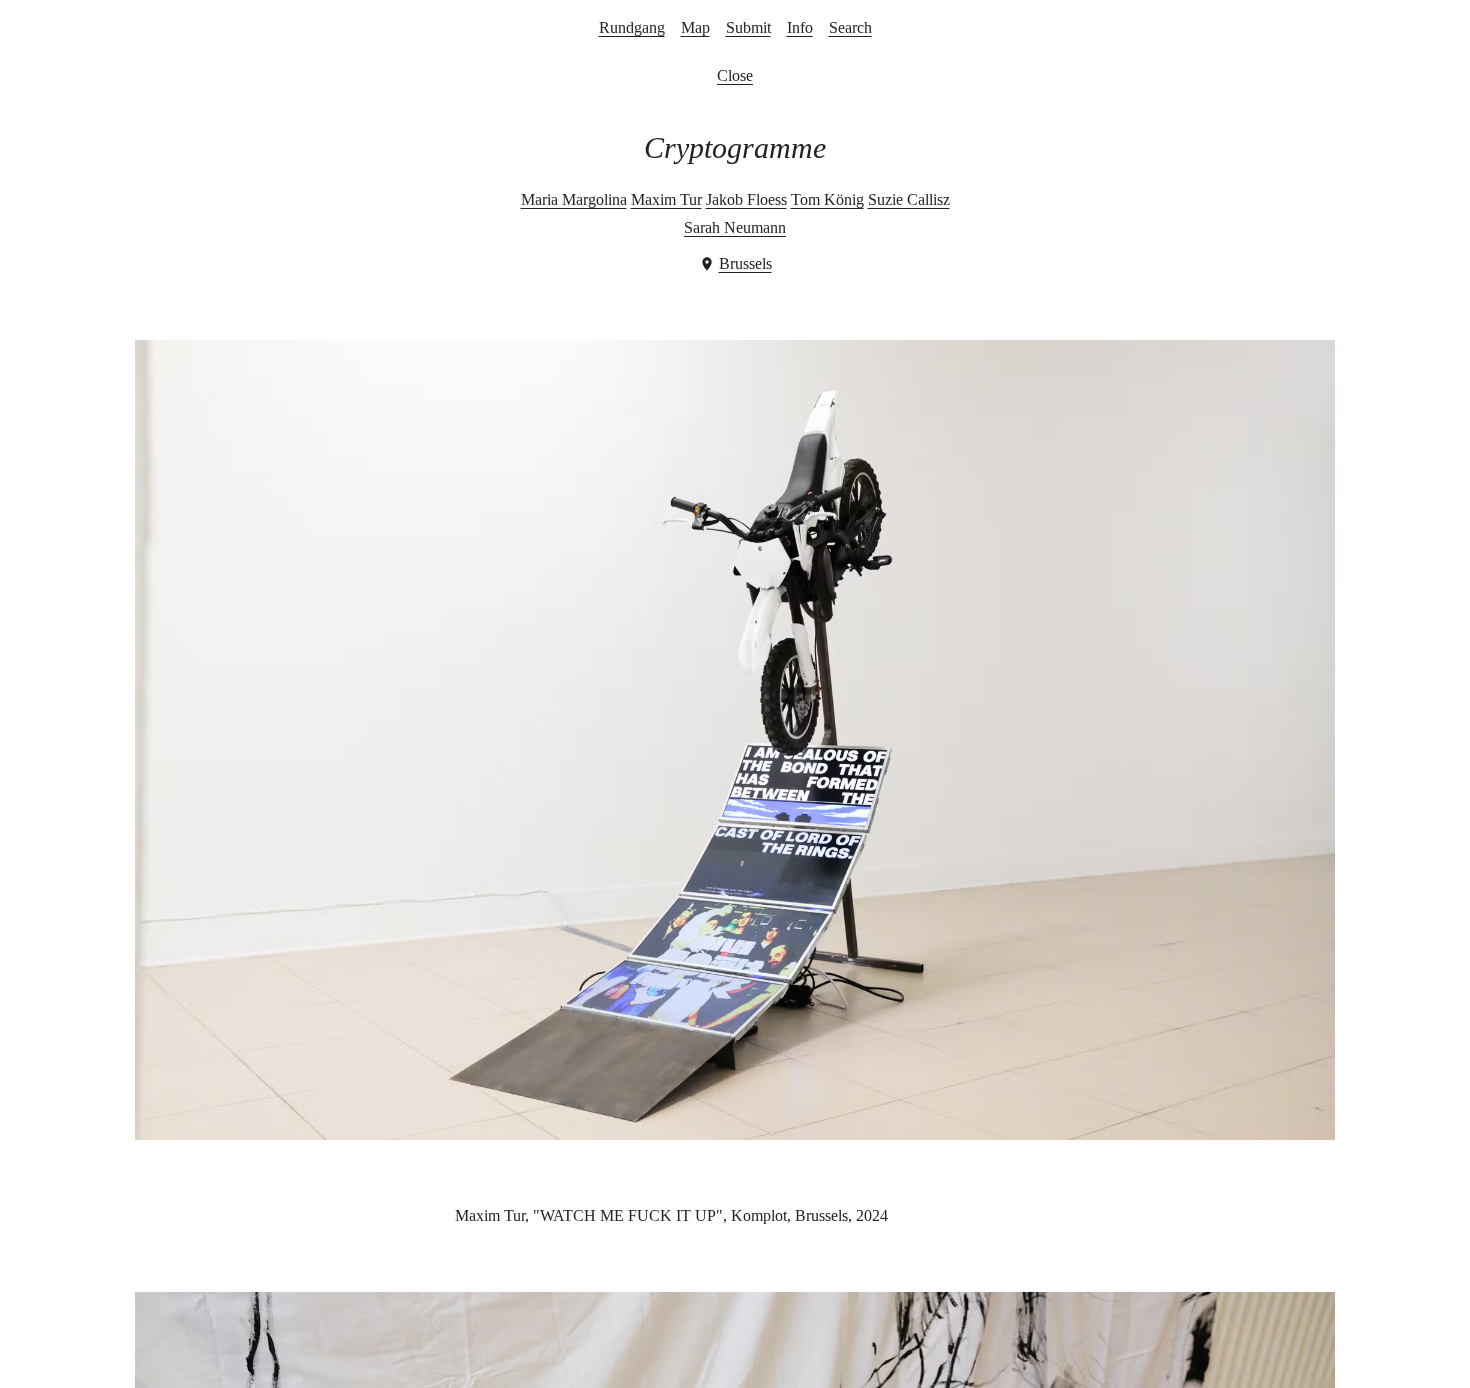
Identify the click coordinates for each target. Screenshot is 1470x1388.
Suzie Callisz (909, 199)
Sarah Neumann (735, 227)
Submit (748, 27)
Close (735, 75)
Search (850, 27)
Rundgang (632, 27)
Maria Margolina (574, 199)
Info (800, 27)
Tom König (827, 199)
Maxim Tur (666, 199)
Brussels (745, 263)
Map (695, 27)
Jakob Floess (746, 199)
